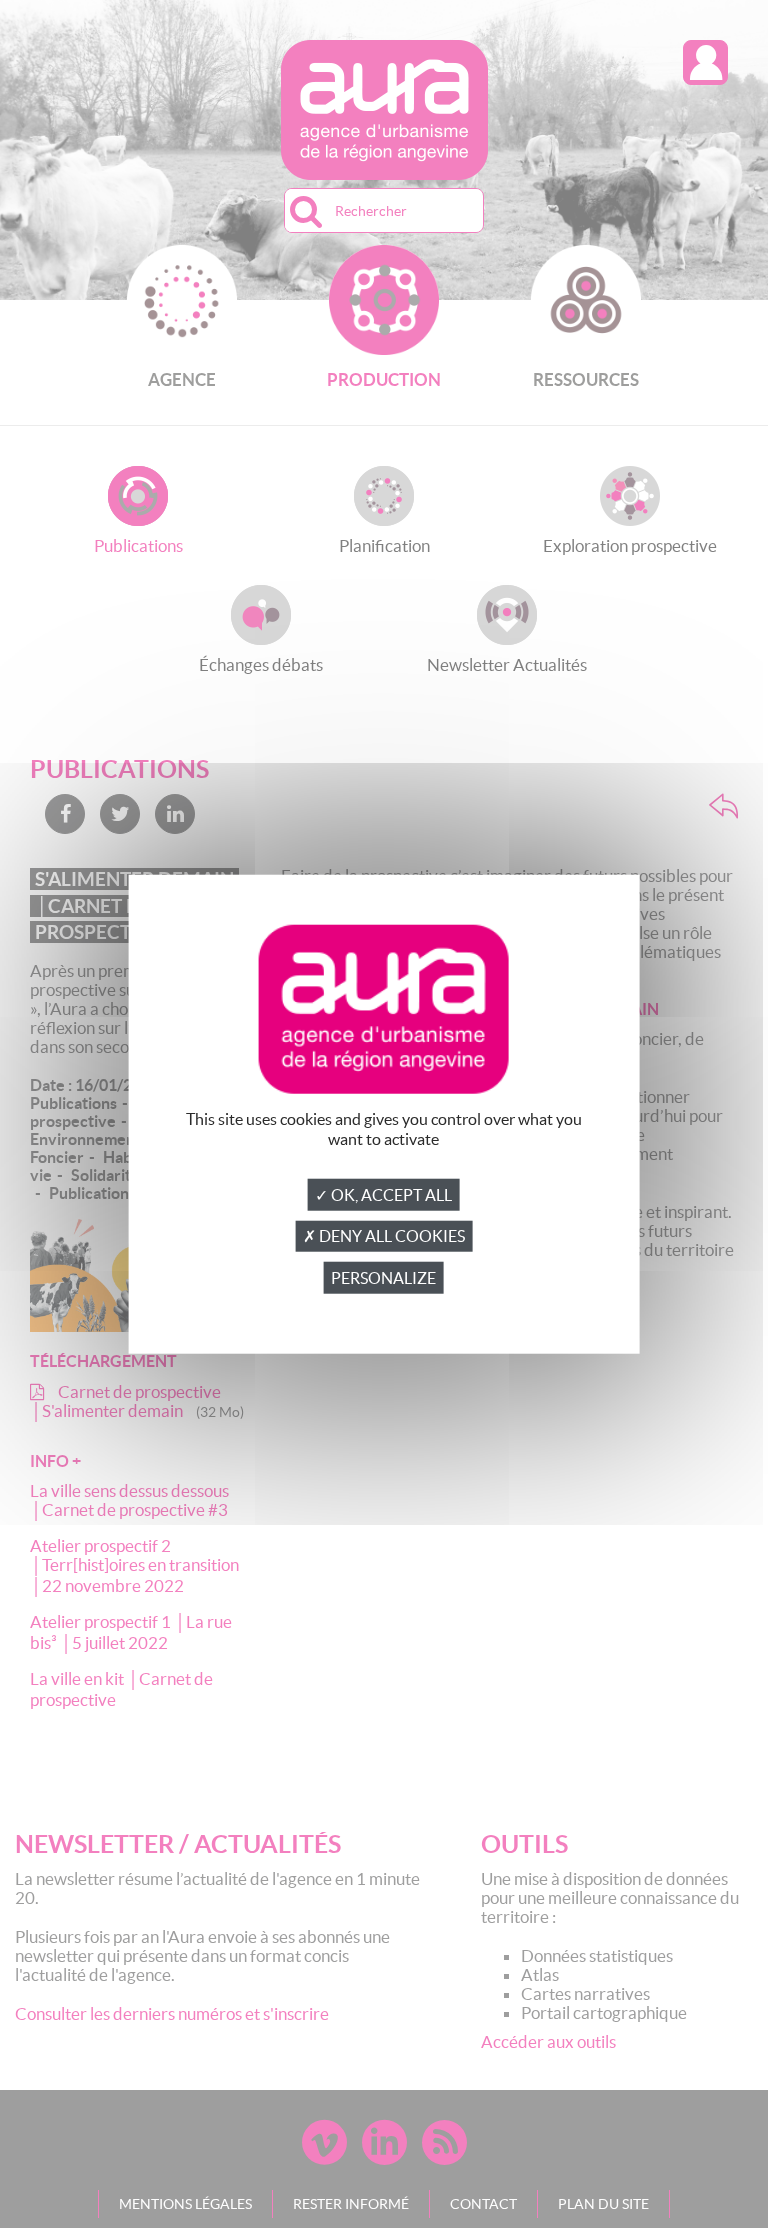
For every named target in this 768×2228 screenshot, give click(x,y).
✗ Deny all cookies (384, 1236)
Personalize (383, 1278)
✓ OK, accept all (383, 1195)
